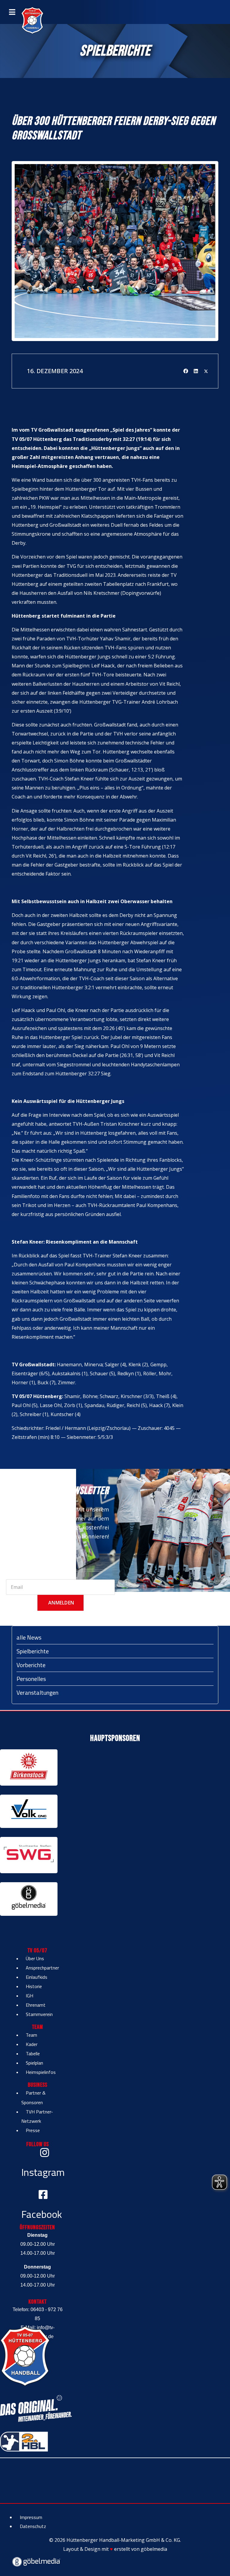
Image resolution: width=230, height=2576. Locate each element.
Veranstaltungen (37, 1692)
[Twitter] (206, 371)
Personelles (31, 1679)
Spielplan (34, 2063)
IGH (29, 1996)
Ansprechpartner (42, 1968)
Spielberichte (33, 1651)
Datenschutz (33, 2526)
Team (31, 2035)
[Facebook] (186, 371)
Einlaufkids (37, 1977)
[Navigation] (12, 12)
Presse (33, 2130)
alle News (29, 1637)
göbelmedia (154, 2549)
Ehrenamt (36, 2005)
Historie (34, 1986)
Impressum (31, 2517)
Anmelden (60, 1603)
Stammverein (39, 2014)
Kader (32, 2044)
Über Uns (35, 1958)
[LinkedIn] (196, 371)
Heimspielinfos (41, 2072)
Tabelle (33, 2053)
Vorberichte (31, 1665)
